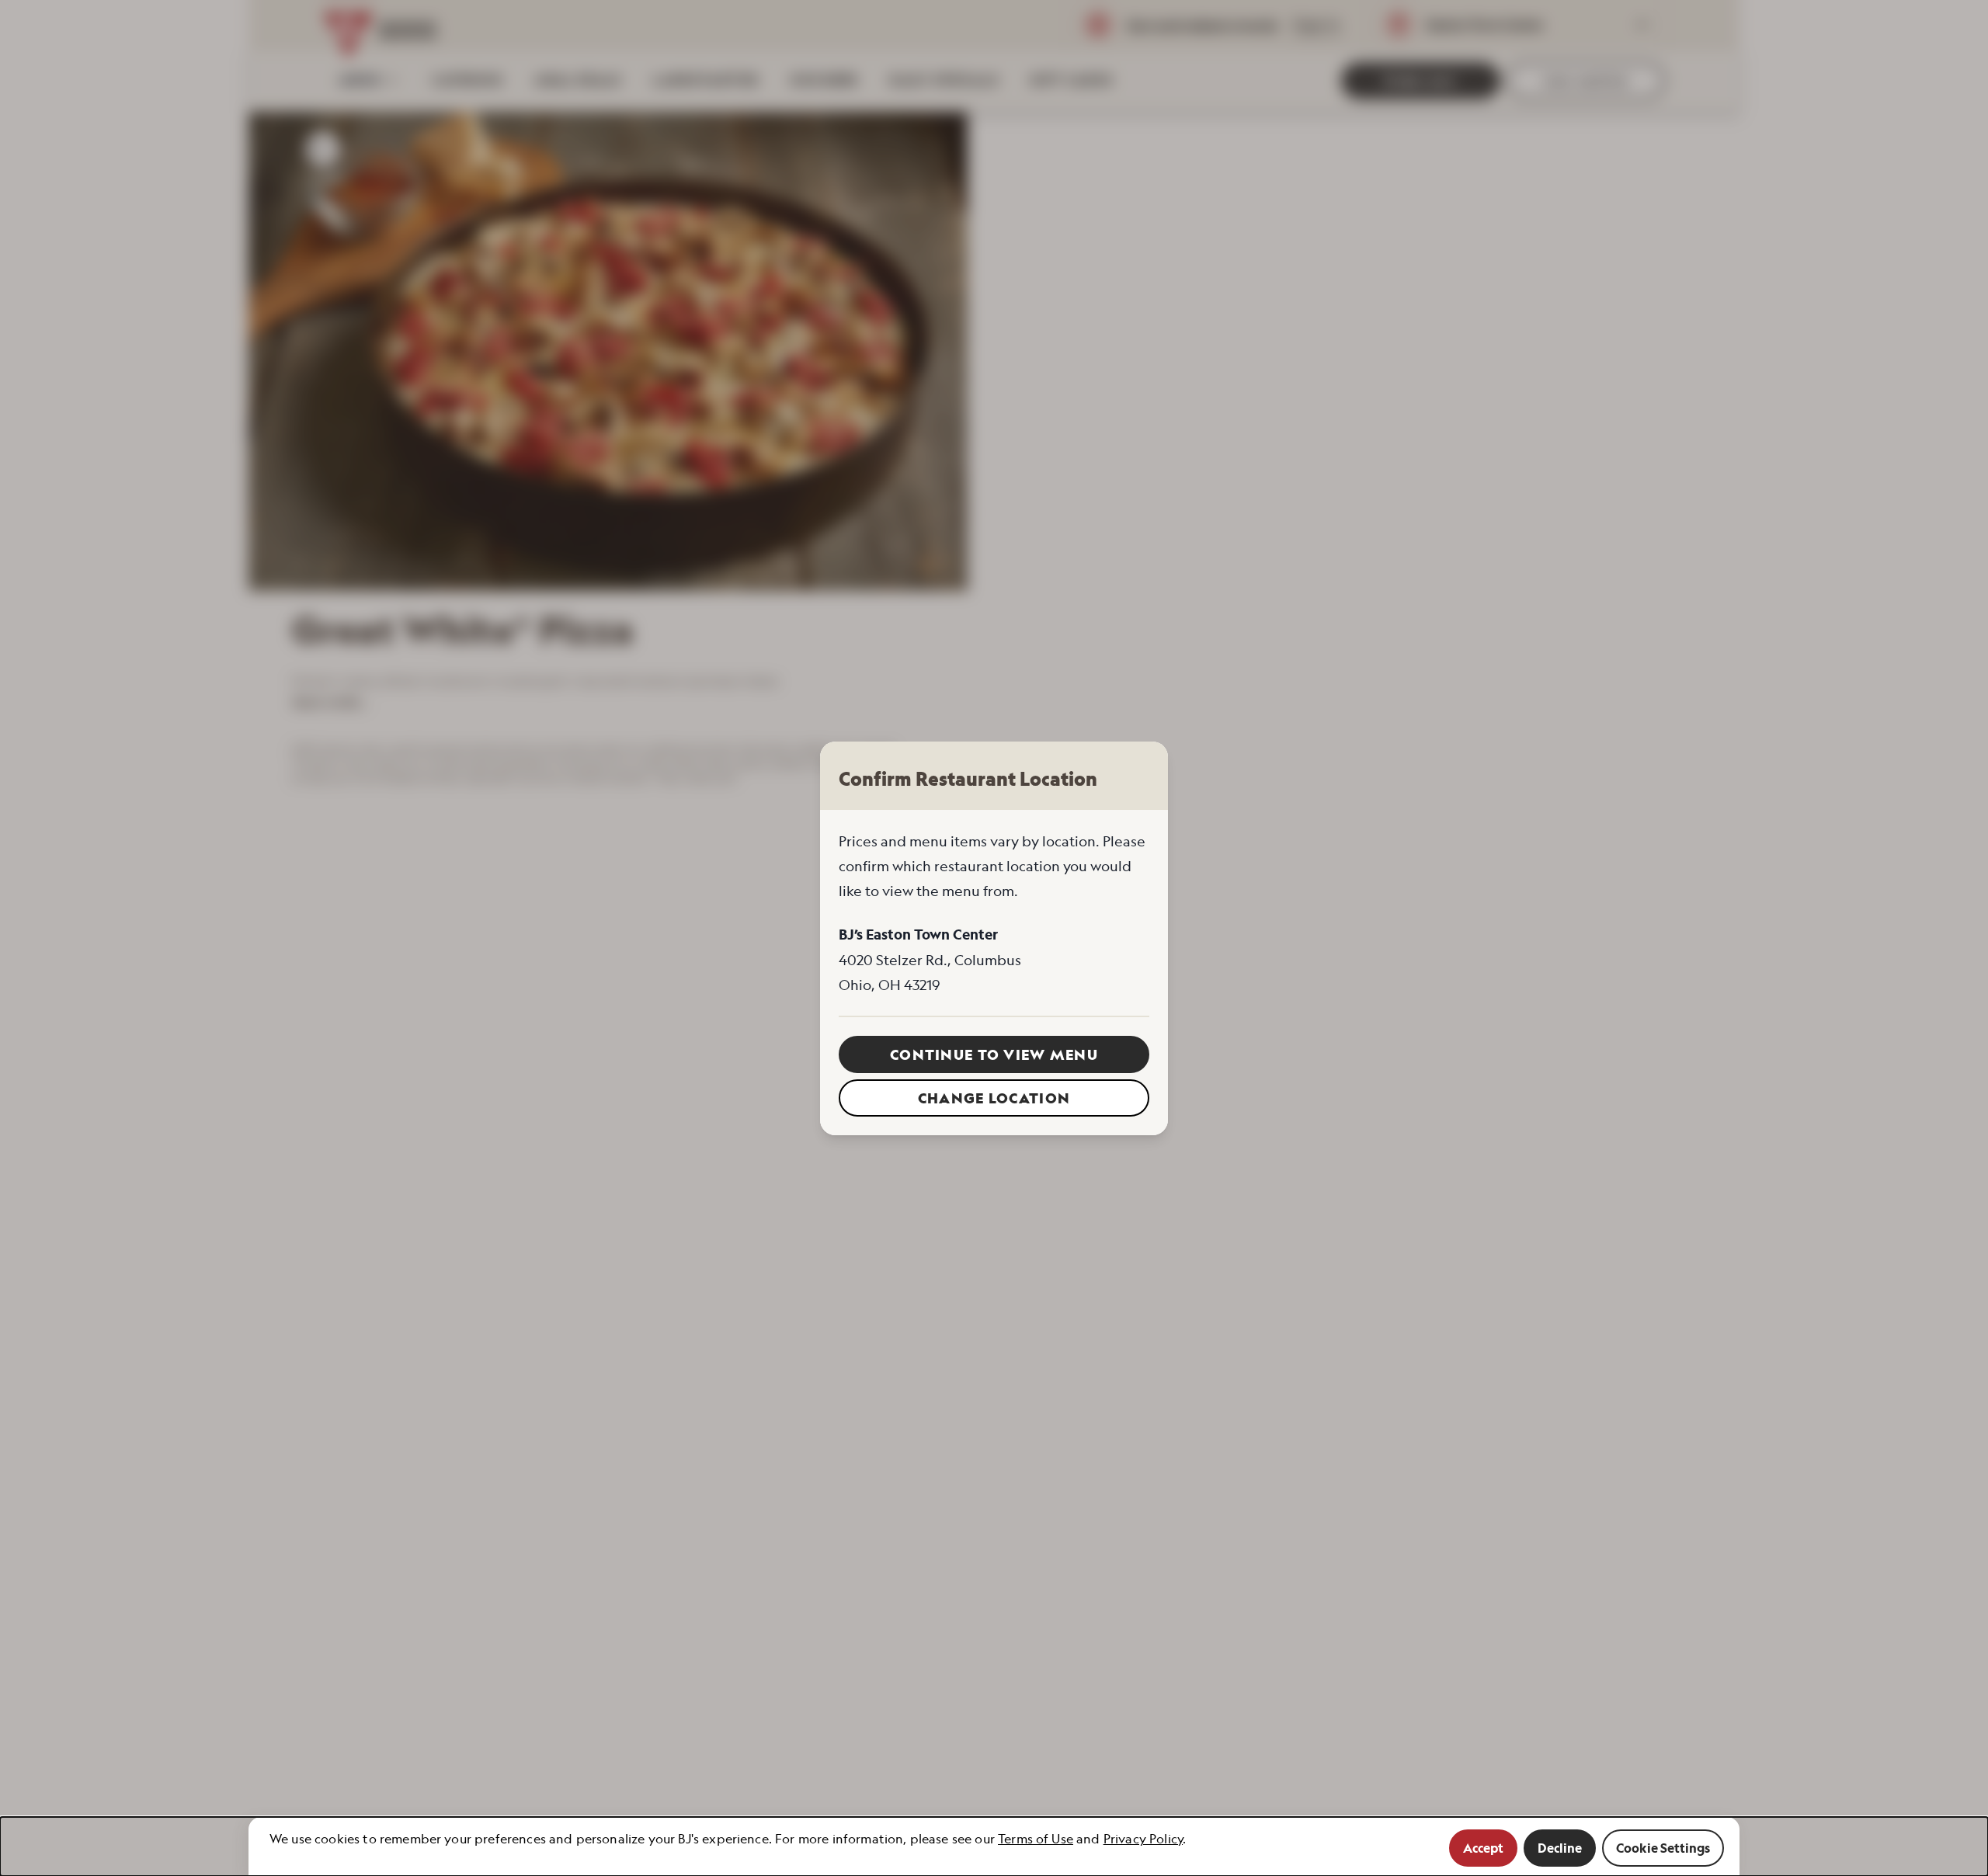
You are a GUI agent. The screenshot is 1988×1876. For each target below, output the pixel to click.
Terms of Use (1036, 1839)
